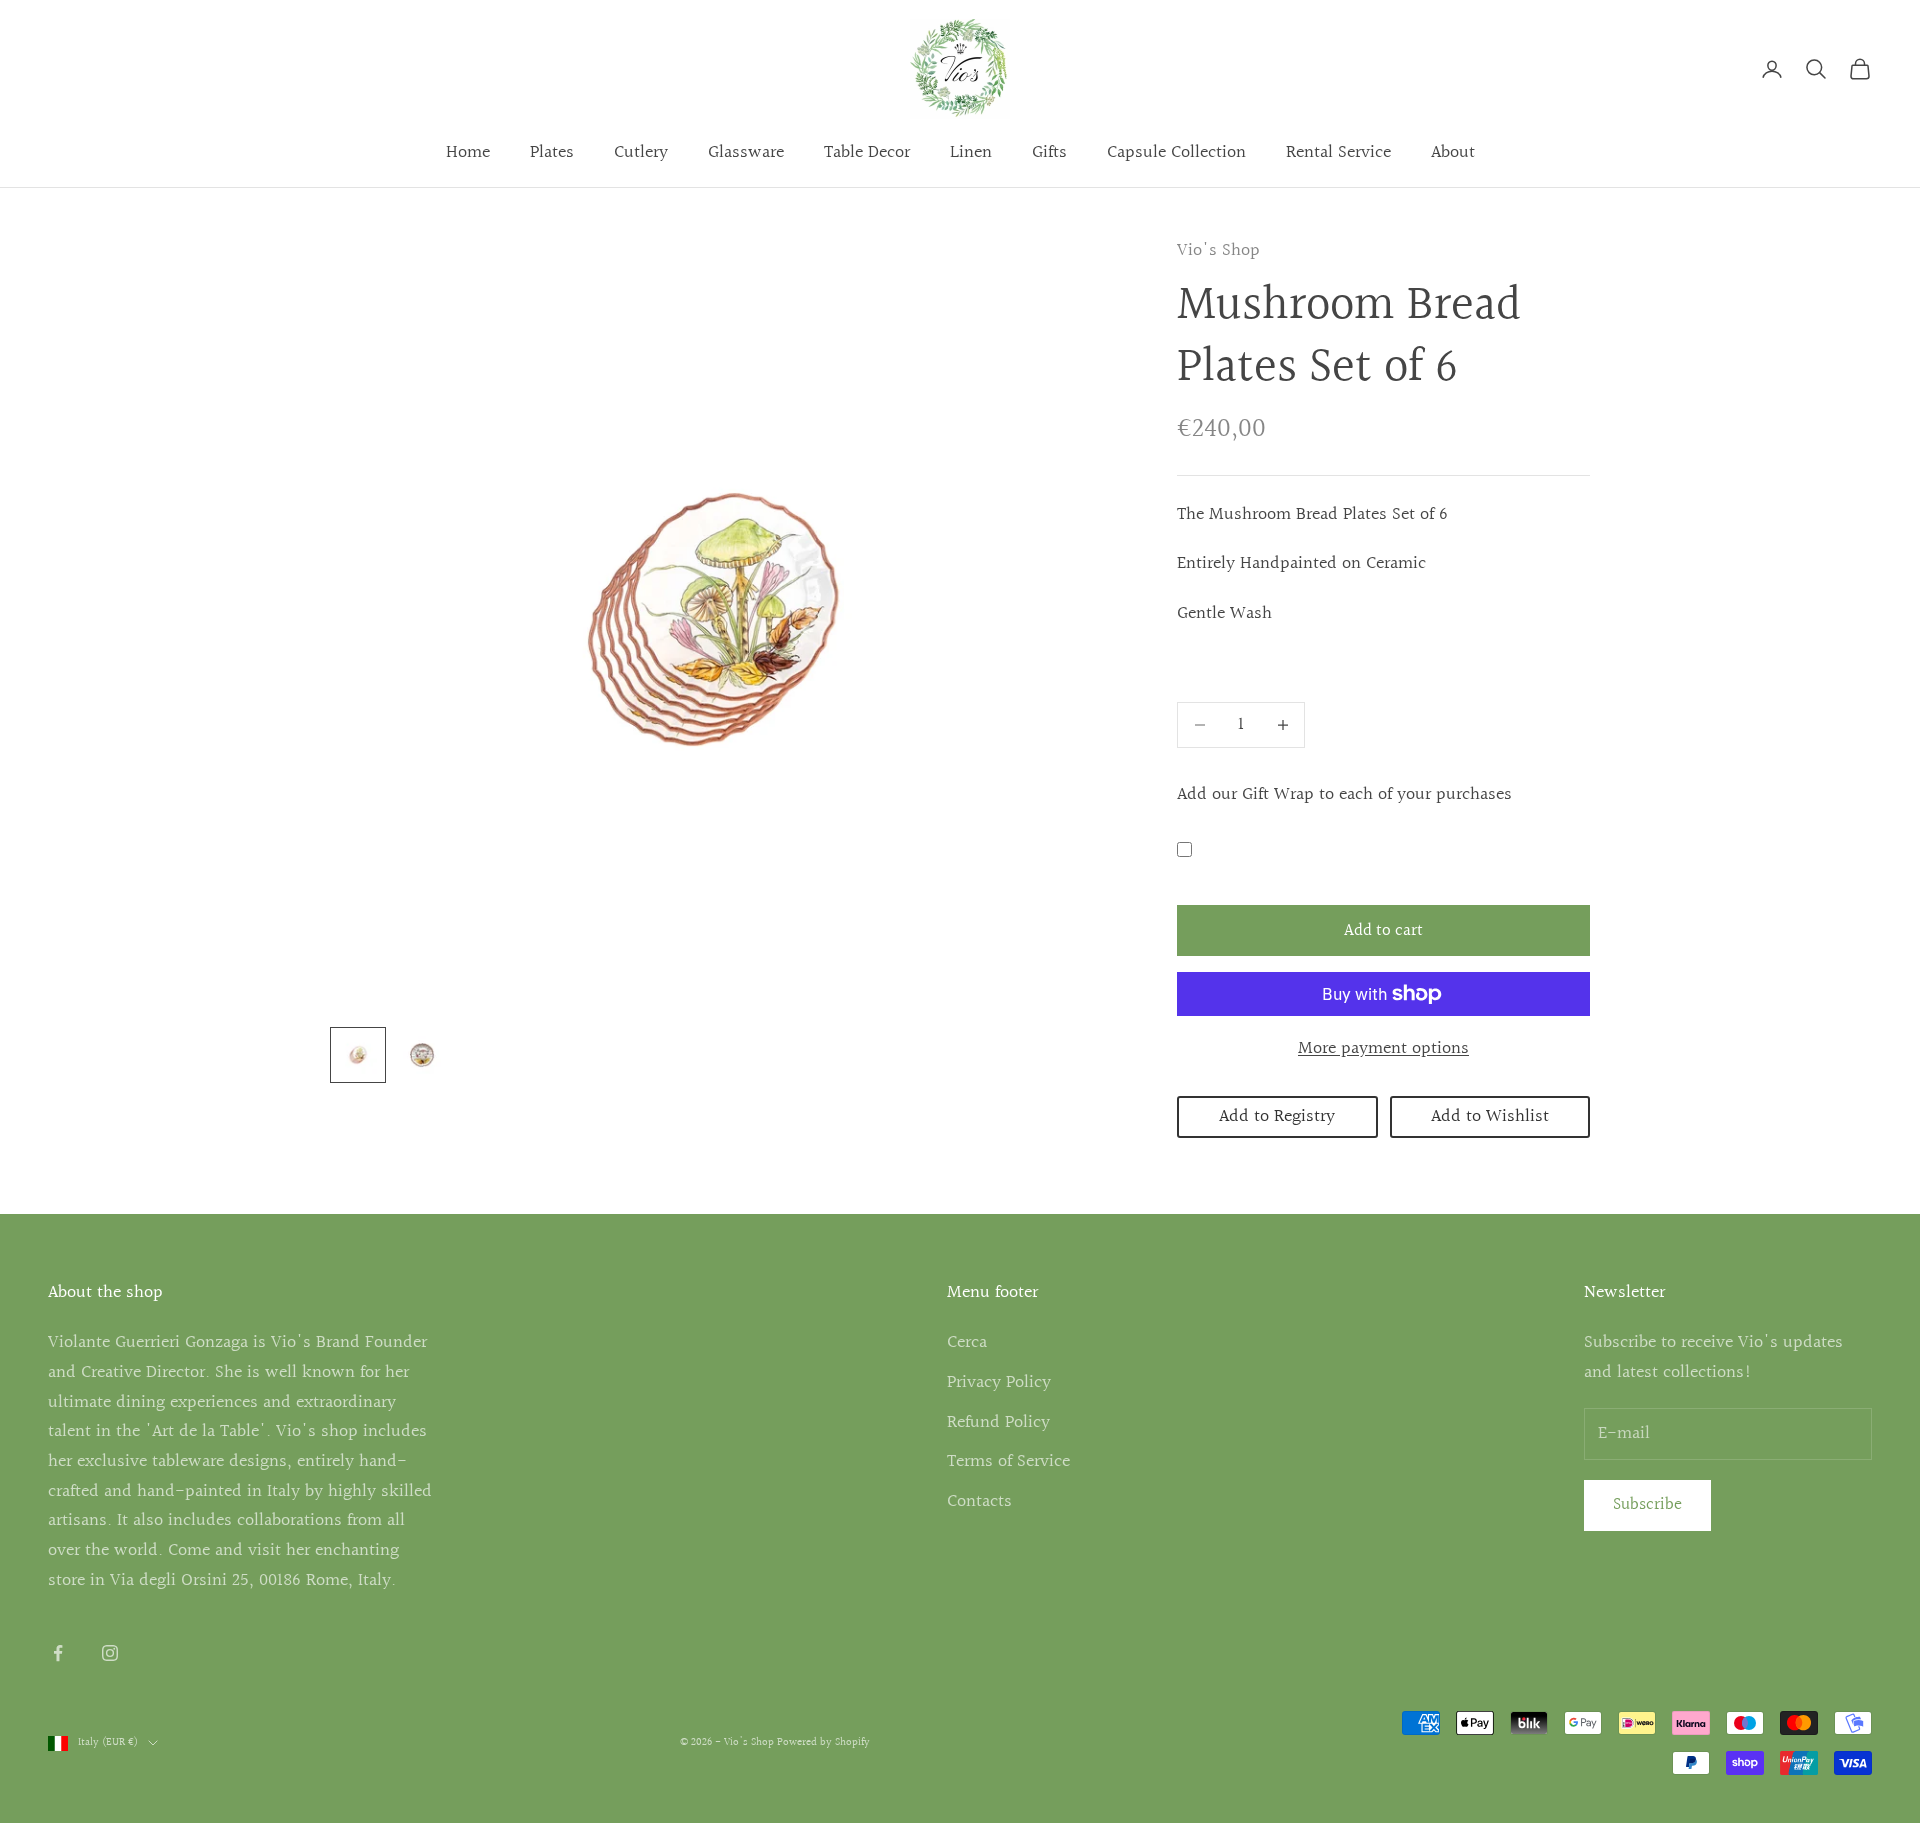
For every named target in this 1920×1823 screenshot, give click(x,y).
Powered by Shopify (823, 1742)
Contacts (979, 1501)
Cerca (967, 1342)
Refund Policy (998, 1422)
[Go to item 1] (358, 1055)
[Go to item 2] (422, 1055)
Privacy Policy (999, 1382)
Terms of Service (1008, 1461)
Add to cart (1383, 930)
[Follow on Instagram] (110, 1653)
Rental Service (1338, 152)
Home (468, 152)
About (1453, 152)
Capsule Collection (1176, 152)
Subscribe (1647, 1504)
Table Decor (867, 152)
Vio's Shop (1218, 250)
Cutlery (641, 152)
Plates (552, 152)
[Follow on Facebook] (58, 1653)
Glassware (746, 152)
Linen (971, 152)
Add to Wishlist (1490, 1116)
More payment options (1383, 1048)
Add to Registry (1277, 1116)
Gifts (1049, 152)
